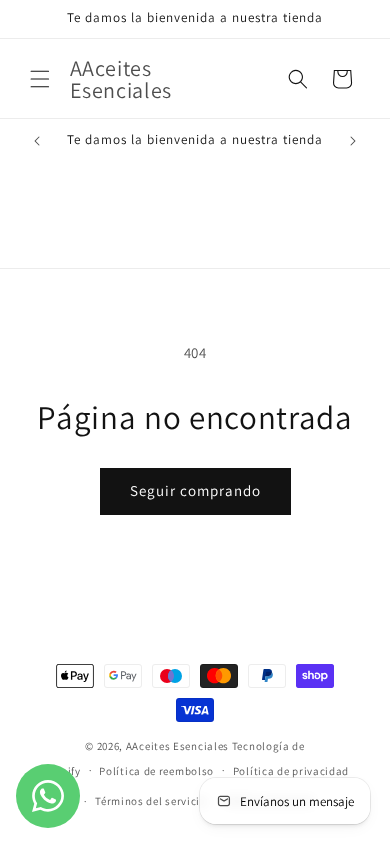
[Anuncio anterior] (37, 141)
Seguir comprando (195, 490)
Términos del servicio (151, 801)
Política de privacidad (291, 771)
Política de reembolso (156, 771)
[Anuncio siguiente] (353, 141)
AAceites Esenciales (177, 746)
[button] (40, 79)
